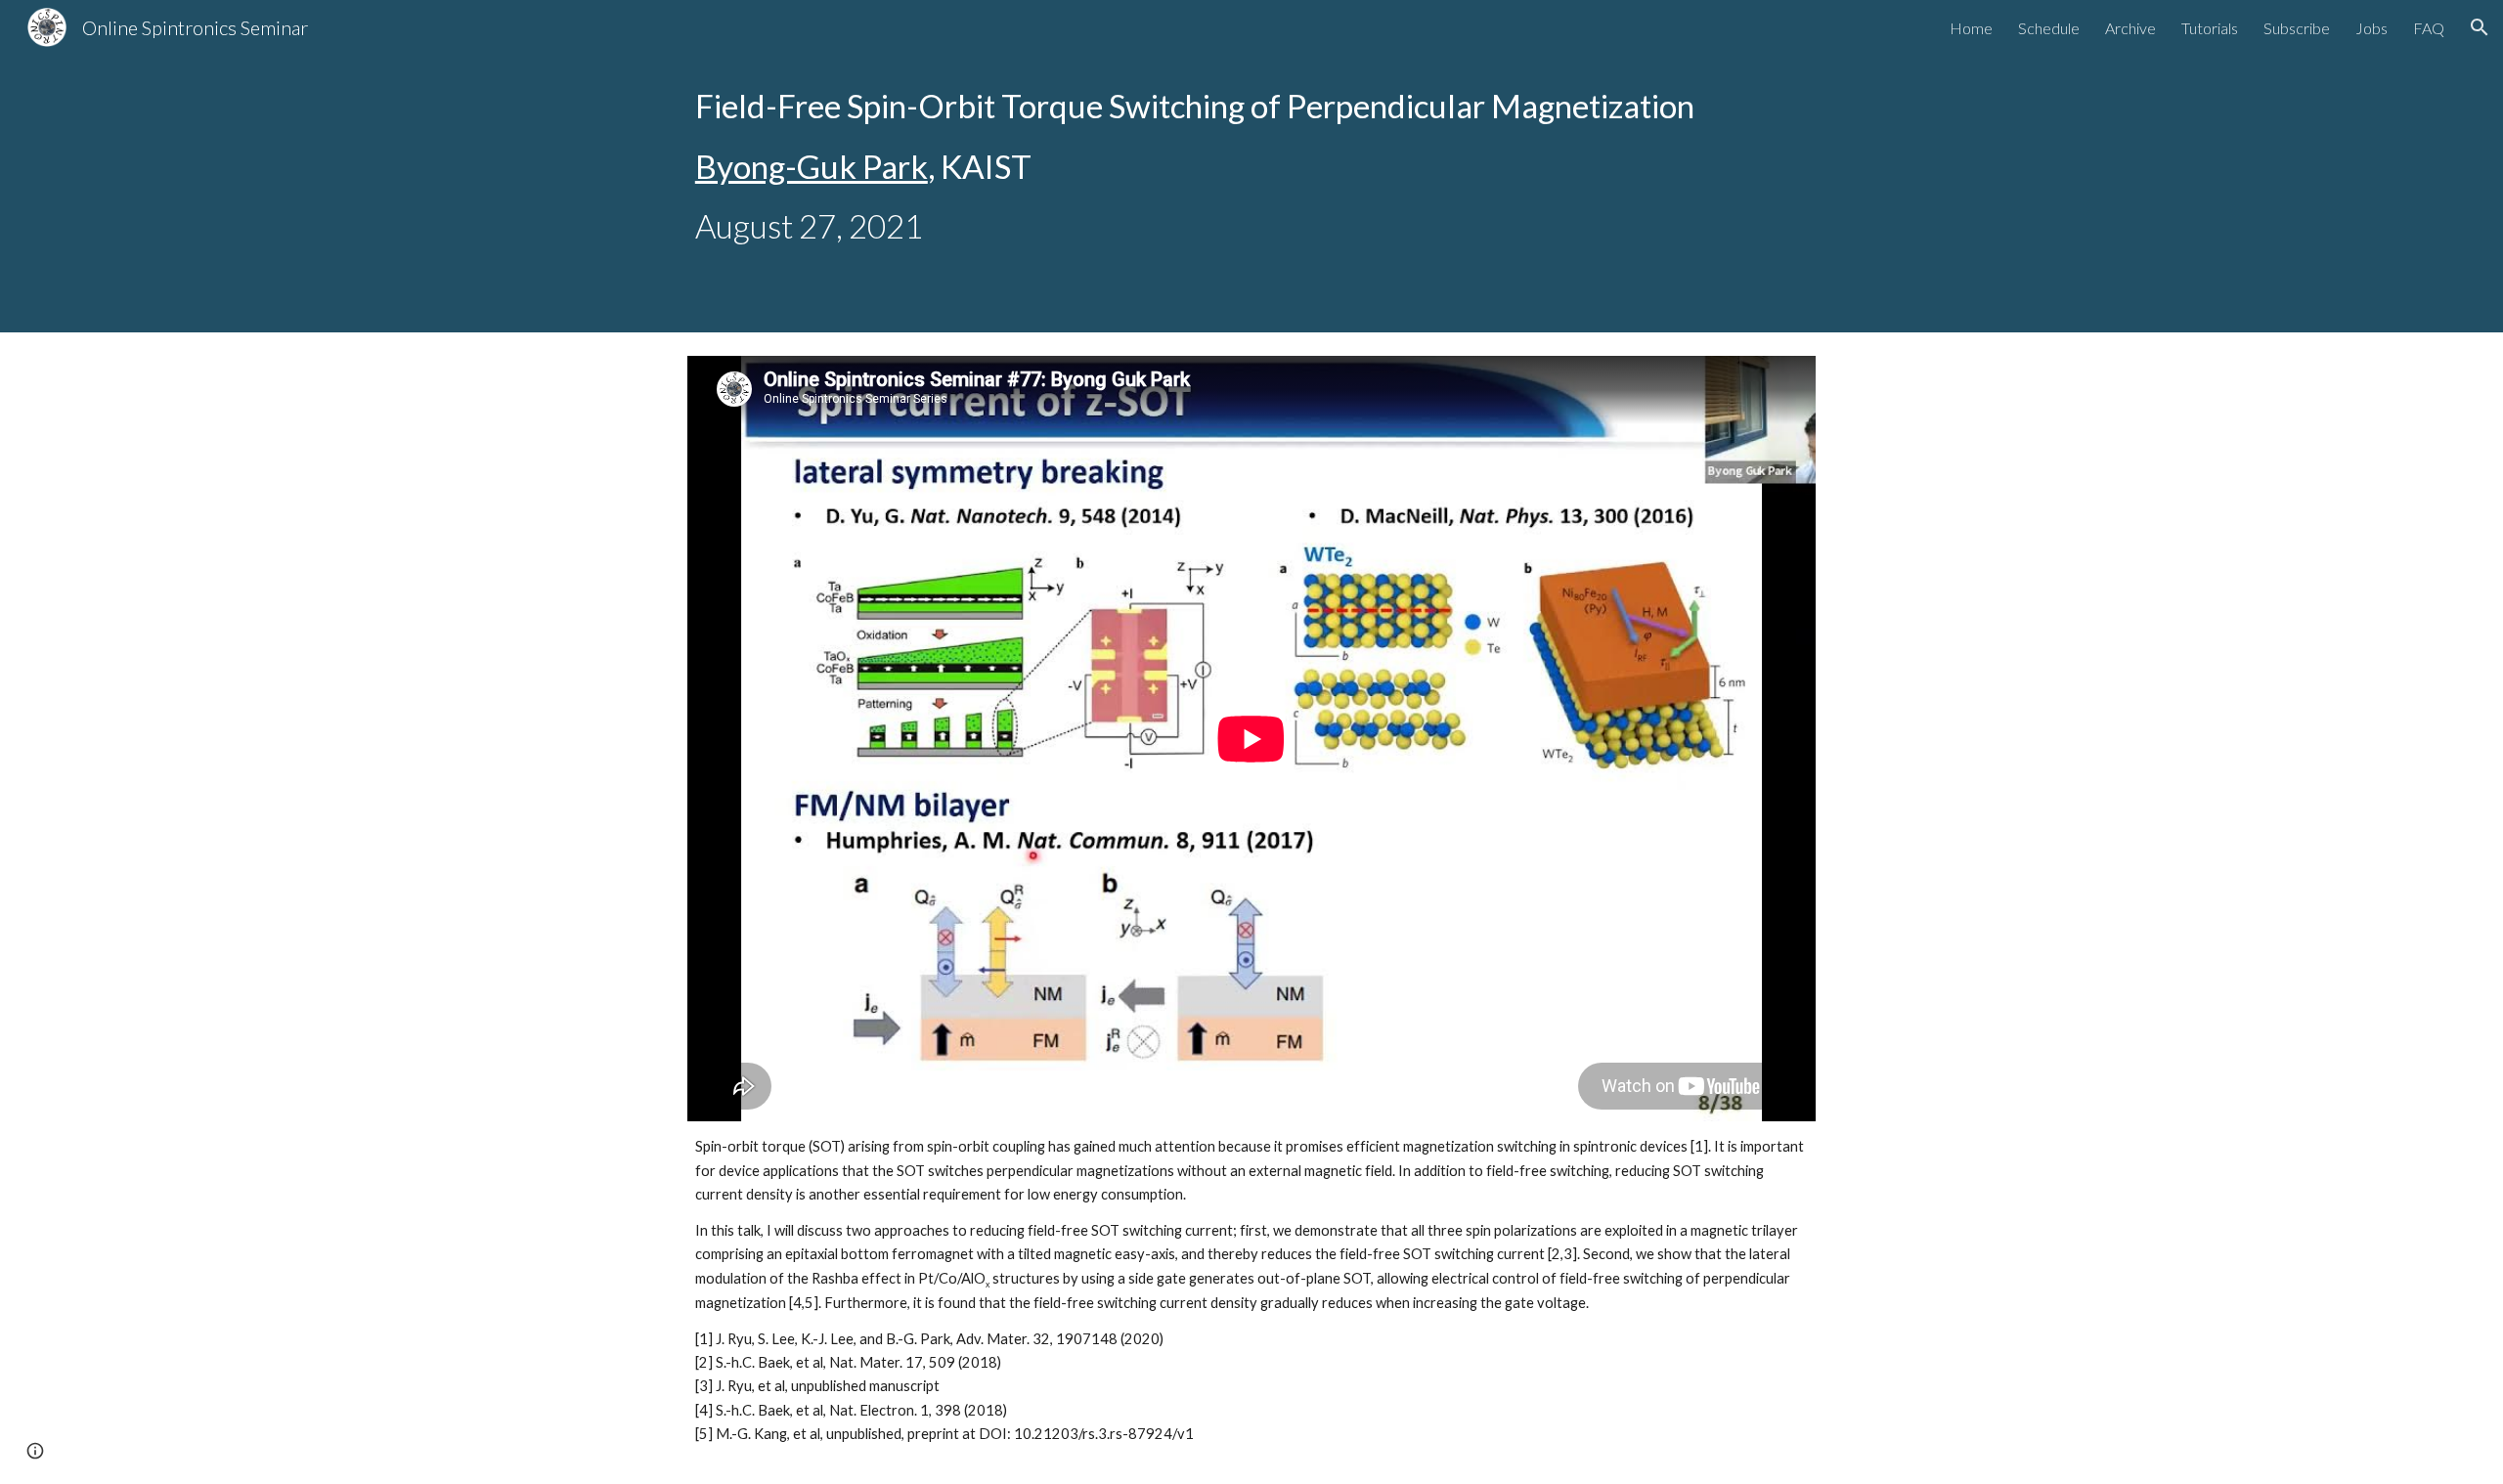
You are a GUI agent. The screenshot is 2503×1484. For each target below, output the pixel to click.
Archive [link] (2130, 28)
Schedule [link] (2049, 28)
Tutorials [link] (2210, 28)
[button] (2480, 27)
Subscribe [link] (2297, 28)
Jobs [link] (2371, 28)
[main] (1251, 166)
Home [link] (1971, 28)
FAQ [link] (2429, 28)
